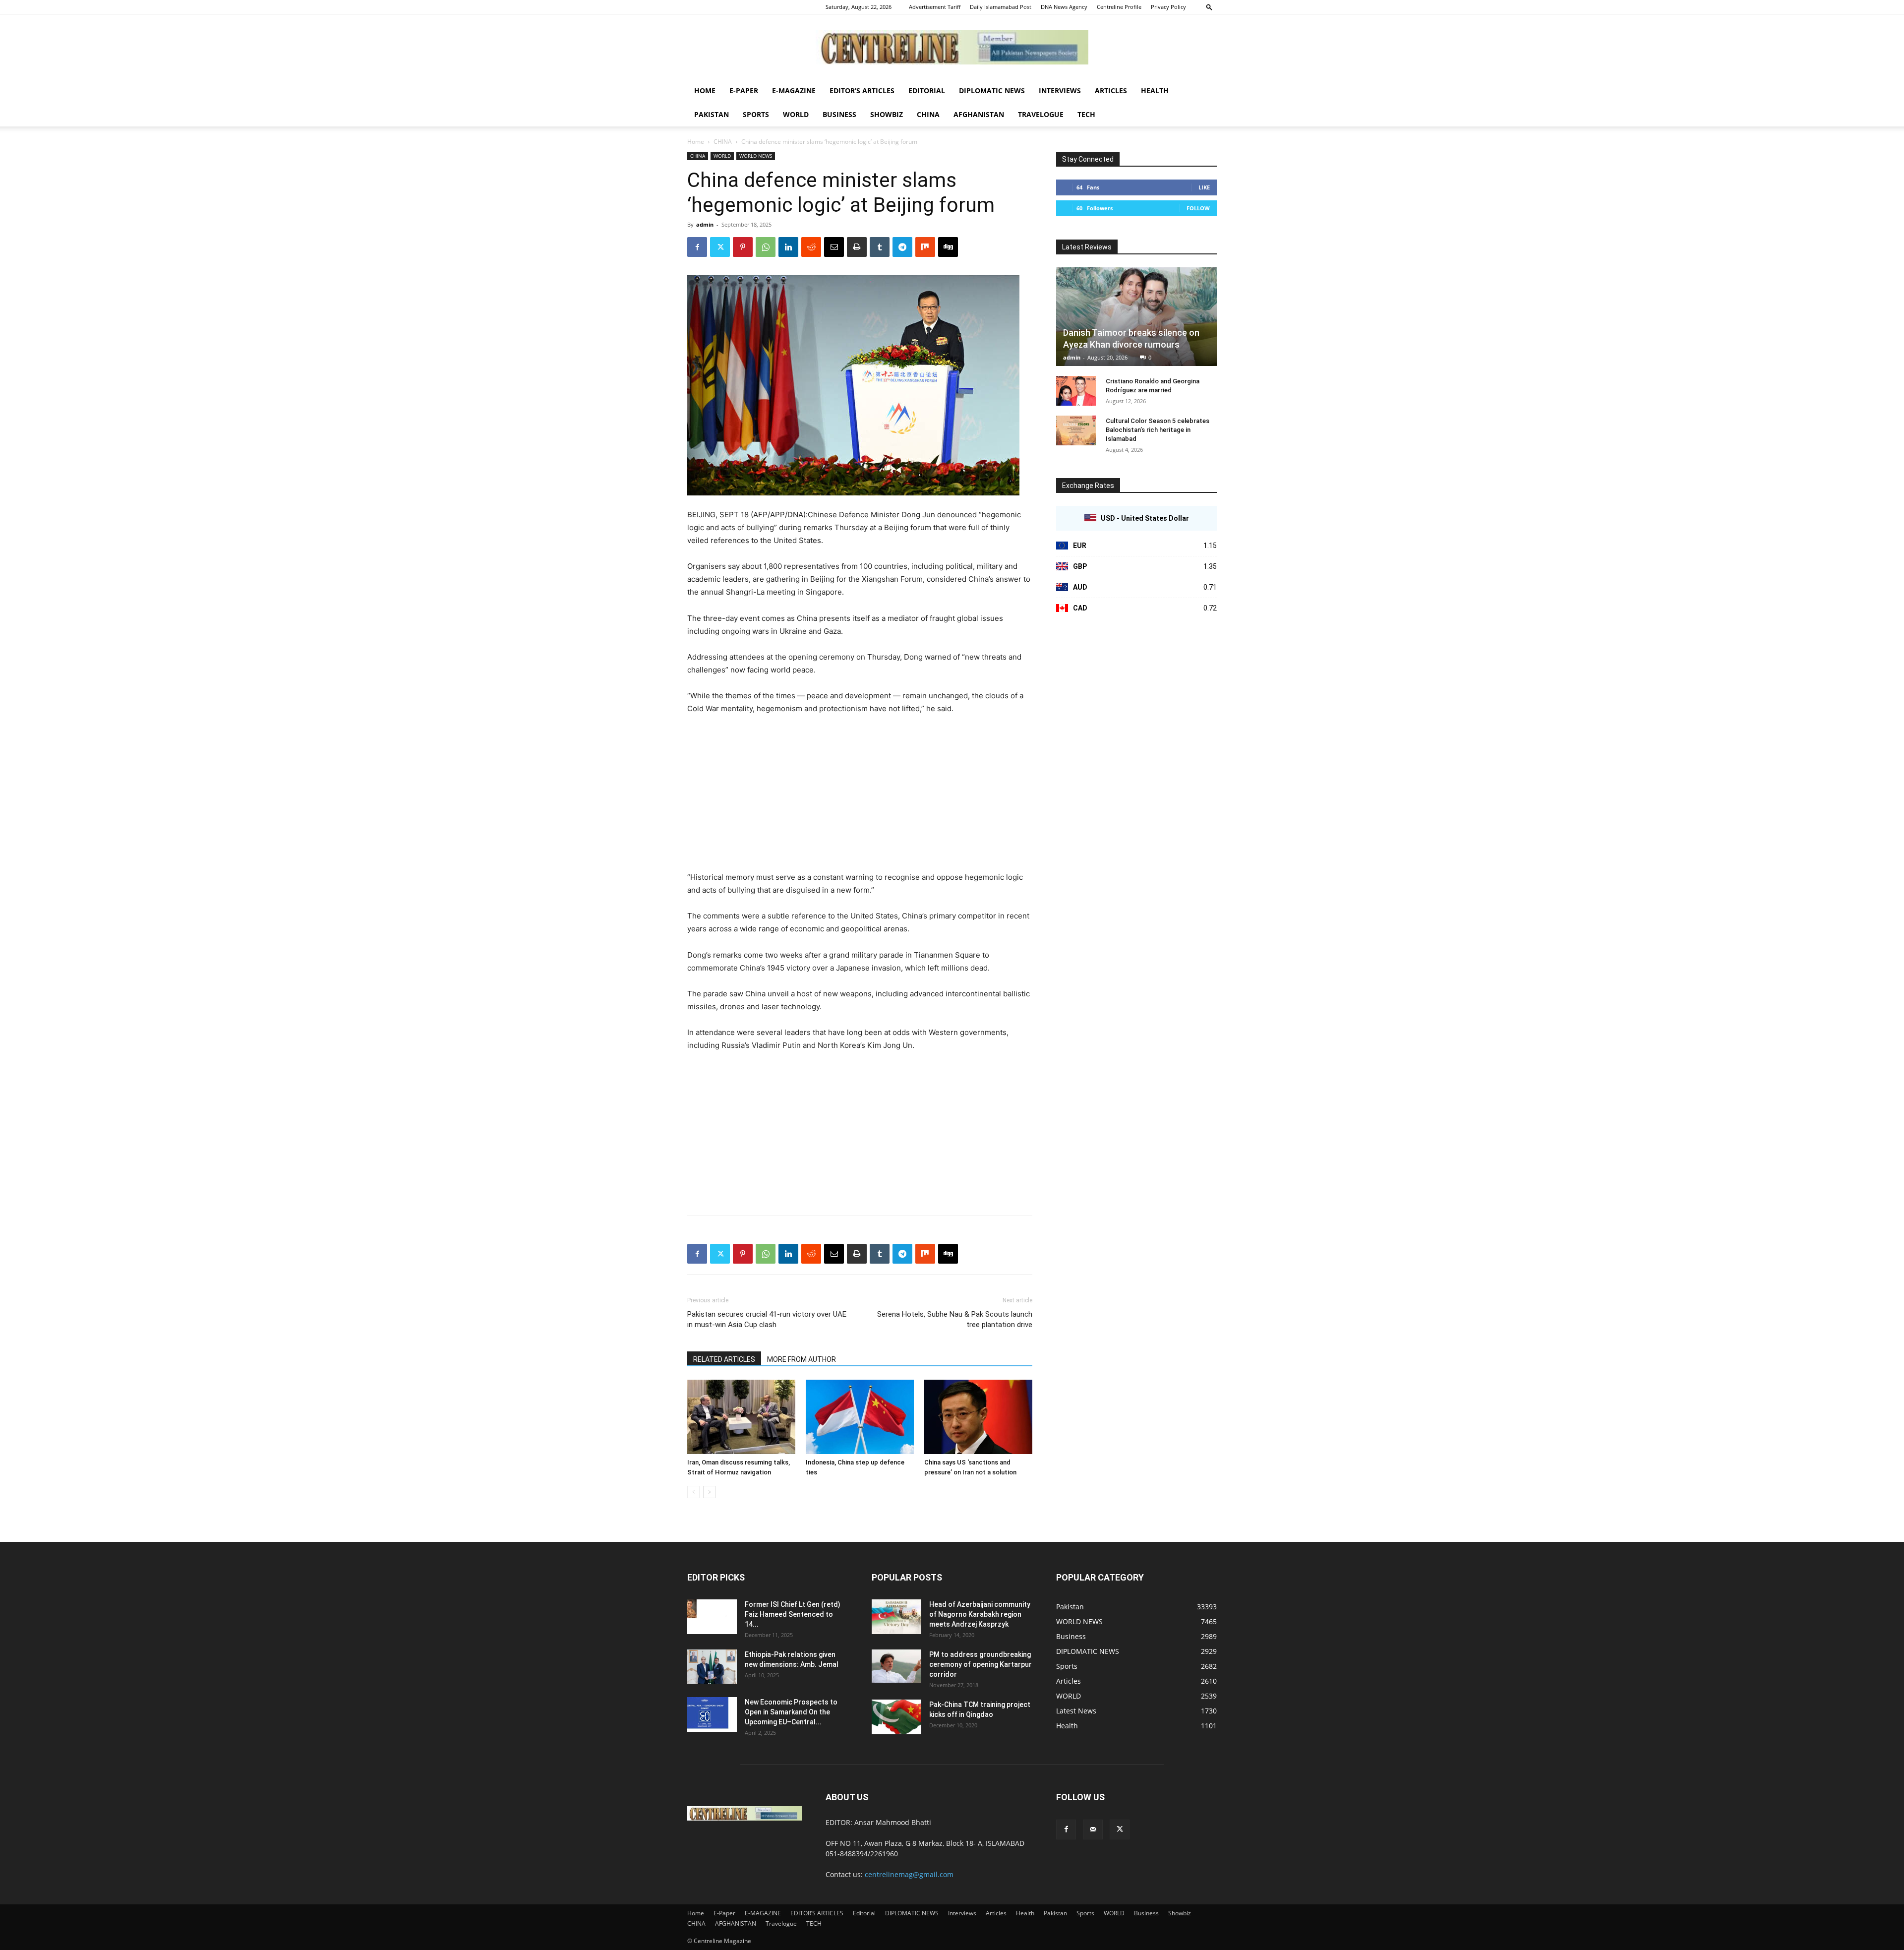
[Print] (857, 247)
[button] (1209, 7)
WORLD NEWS (756, 156)
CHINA (928, 114)
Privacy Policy (1168, 7)
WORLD (796, 114)
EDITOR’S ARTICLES (862, 91)
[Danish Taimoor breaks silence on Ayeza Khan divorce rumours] (1136, 317)
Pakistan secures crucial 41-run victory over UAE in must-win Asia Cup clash (767, 1319)
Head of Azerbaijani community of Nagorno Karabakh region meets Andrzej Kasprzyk (980, 1614)
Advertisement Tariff (935, 7)
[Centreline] (952, 47)
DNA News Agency (1064, 7)
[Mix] (925, 247)
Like (1204, 187)
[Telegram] (902, 247)
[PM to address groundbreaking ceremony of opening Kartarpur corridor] (896, 1666)
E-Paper (744, 91)
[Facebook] (697, 247)
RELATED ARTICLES (724, 1359)
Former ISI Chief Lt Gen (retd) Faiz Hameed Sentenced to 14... (793, 1614)
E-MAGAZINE (794, 91)
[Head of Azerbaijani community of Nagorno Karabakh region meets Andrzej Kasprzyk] (896, 1617)
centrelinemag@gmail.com (909, 1874)
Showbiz (887, 114)
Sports (756, 114)
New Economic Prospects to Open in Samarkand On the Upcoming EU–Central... (791, 1712)
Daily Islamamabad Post (1001, 7)
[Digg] (948, 247)
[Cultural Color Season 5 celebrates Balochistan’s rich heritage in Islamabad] (1076, 430)
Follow (1198, 208)
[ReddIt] (811, 247)
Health (1155, 91)
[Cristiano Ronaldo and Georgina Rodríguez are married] (1076, 391)
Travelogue (1041, 114)
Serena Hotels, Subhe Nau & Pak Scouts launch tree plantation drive (955, 1319)
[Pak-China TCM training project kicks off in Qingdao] (896, 1717)
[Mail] (1093, 1829)
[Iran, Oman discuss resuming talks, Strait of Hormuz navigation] (741, 1417)
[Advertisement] (860, 797)
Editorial (927, 91)
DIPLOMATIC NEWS (992, 91)
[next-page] (709, 1492)
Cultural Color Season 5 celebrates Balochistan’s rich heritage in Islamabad (1158, 430)
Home (705, 91)
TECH (1086, 114)
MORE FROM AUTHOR (802, 1359)
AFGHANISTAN (979, 114)
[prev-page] (693, 1492)
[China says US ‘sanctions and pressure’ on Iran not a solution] (978, 1417)
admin (705, 224)
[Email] (834, 247)
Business (839, 114)
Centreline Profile (1119, 7)
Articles (1111, 91)
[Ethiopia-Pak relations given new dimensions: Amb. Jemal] (712, 1667)
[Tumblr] (880, 247)
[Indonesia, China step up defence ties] (860, 1417)
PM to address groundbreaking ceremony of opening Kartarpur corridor (981, 1664)
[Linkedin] (788, 247)
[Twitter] (720, 247)
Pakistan (712, 114)
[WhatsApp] (766, 247)
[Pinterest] (743, 247)
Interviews (1060, 91)
